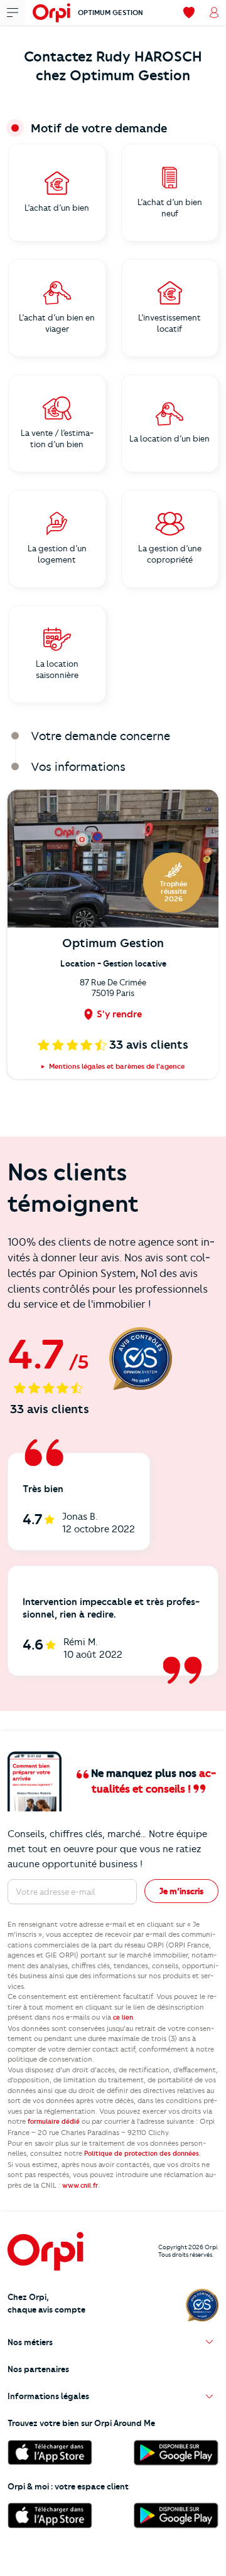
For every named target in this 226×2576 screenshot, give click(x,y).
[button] (113, 2342)
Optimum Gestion (110, 13)
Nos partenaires (38, 2369)
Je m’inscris (181, 1891)
